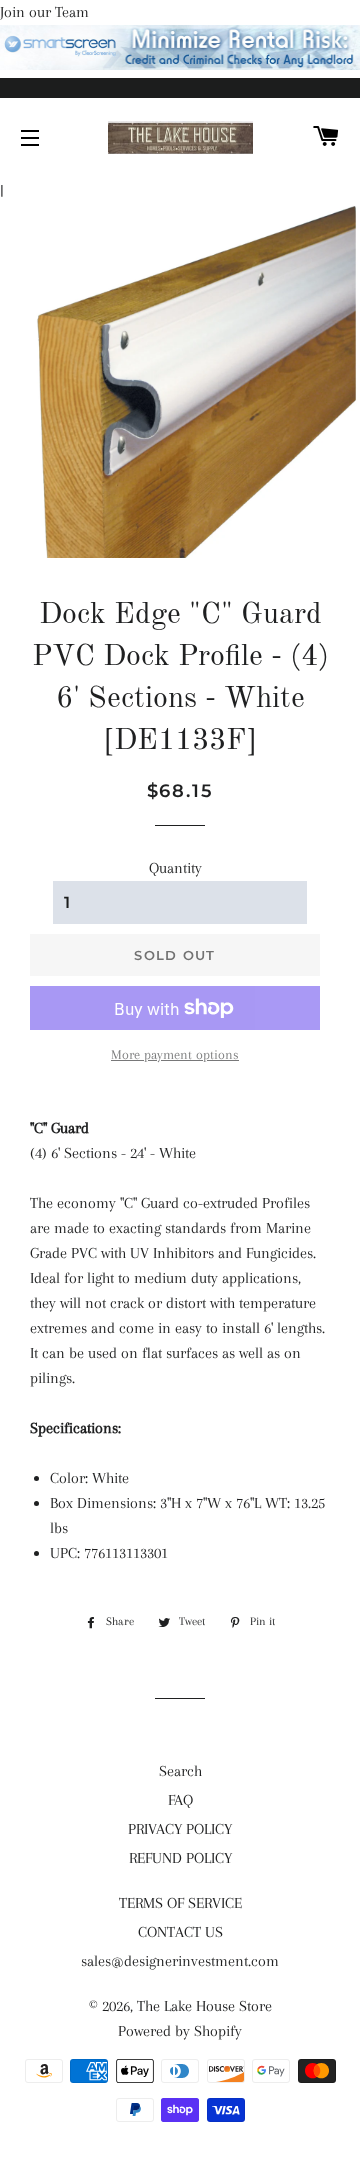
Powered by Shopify (180, 2031)
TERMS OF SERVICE (180, 1903)
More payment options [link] (175, 1054)
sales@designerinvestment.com (180, 1961)
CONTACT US (180, 1932)
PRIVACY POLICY (180, 1829)
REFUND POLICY (180, 1858)
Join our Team (44, 12)
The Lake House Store (204, 2006)
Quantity (175, 868)
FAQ (180, 1800)
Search (180, 1771)
